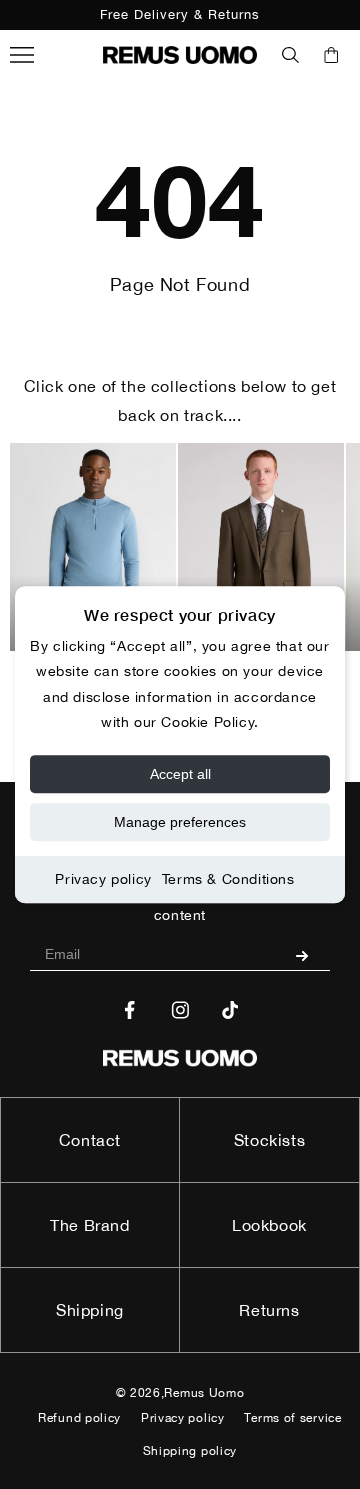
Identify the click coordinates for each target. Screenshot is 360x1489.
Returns (269, 1310)
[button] (290, 55)
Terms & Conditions (228, 879)
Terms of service (292, 1418)
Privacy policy (103, 879)
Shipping (90, 1310)
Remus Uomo (204, 1393)
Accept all (180, 774)
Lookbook (269, 1225)
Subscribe (309, 955)
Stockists (269, 1140)
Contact (90, 1140)
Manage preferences (180, 822)
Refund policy (79, 1418)
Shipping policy (190, 1451)
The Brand (89, 1225)
